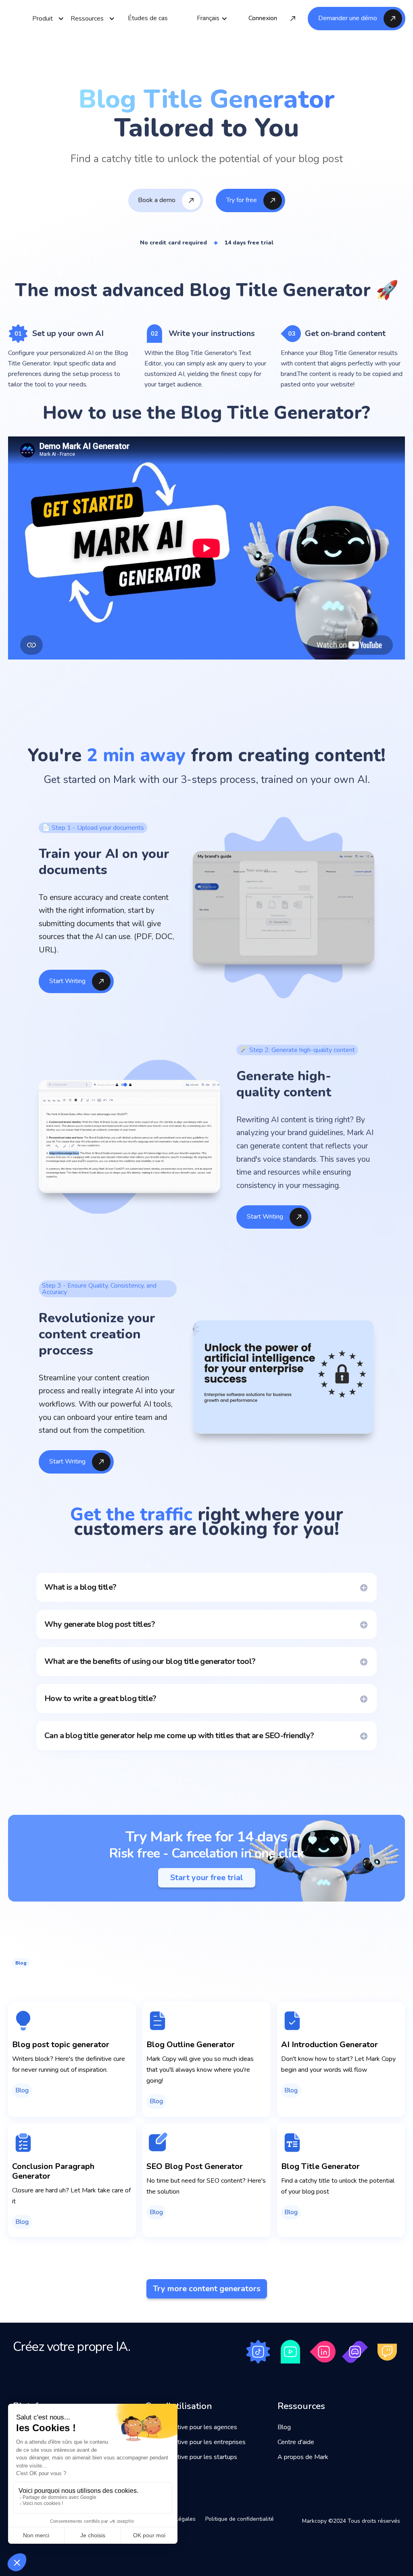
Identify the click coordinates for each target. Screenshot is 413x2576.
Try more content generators (207, 2289)
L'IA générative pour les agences (191, 2427)
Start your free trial (207, 1878)
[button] (212, 18)
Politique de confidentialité (240, 2519)
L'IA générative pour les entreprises (195, 2442)
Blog (284, 2427)
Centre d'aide (296, 2442)
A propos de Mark (303, 2457)
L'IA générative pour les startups (191, 2457)
